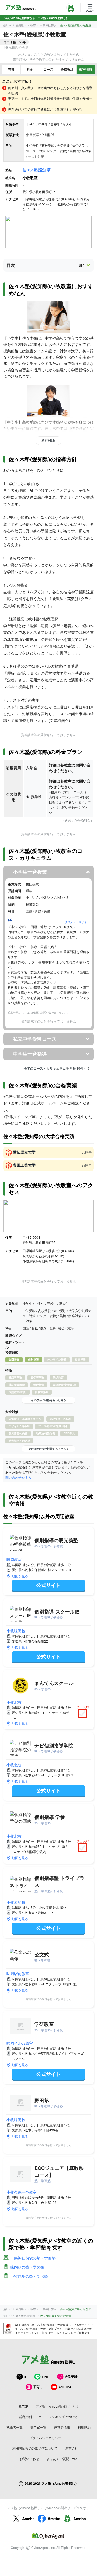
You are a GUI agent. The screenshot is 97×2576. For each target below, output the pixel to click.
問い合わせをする (18, 1477)
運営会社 (72, 2448)
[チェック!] (84, 1714)
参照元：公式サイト (77, 922)
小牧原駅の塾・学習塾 (29, 2276)
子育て (38, 2387)
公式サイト (48, 1585)
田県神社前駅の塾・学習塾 (33, 2258)
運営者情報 (62, 2427)
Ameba (28, 2519)
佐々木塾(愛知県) (37, 170)
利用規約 (84, 2427)
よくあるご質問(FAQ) (62, 2459)
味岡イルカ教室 (20, 2043)
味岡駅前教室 (18, 1974)
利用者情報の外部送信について (35, 2448)
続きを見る (48, 440)
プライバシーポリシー (45, 2438)
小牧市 (32, 25)
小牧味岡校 (16, 1631)
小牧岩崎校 (16, 1902)
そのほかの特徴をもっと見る (48, 1400)
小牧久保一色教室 (22, 2192)
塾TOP (7, 25)
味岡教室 (14, 1559)
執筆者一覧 (15, 2427)
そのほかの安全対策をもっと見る (48, 1449)
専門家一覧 (38, 2427)
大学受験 (71, 2377)
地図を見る (20, 1576)
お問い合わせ (29, 2459)
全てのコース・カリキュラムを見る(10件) (54, 1069)
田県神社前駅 (48, 25)
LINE (45, 2377)
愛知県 (20, 25)
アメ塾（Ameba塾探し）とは (57, 2406)
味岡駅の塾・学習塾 (27, 2267)
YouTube (65, 2387)
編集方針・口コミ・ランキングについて (48, 2417)
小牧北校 (14, 1702)
